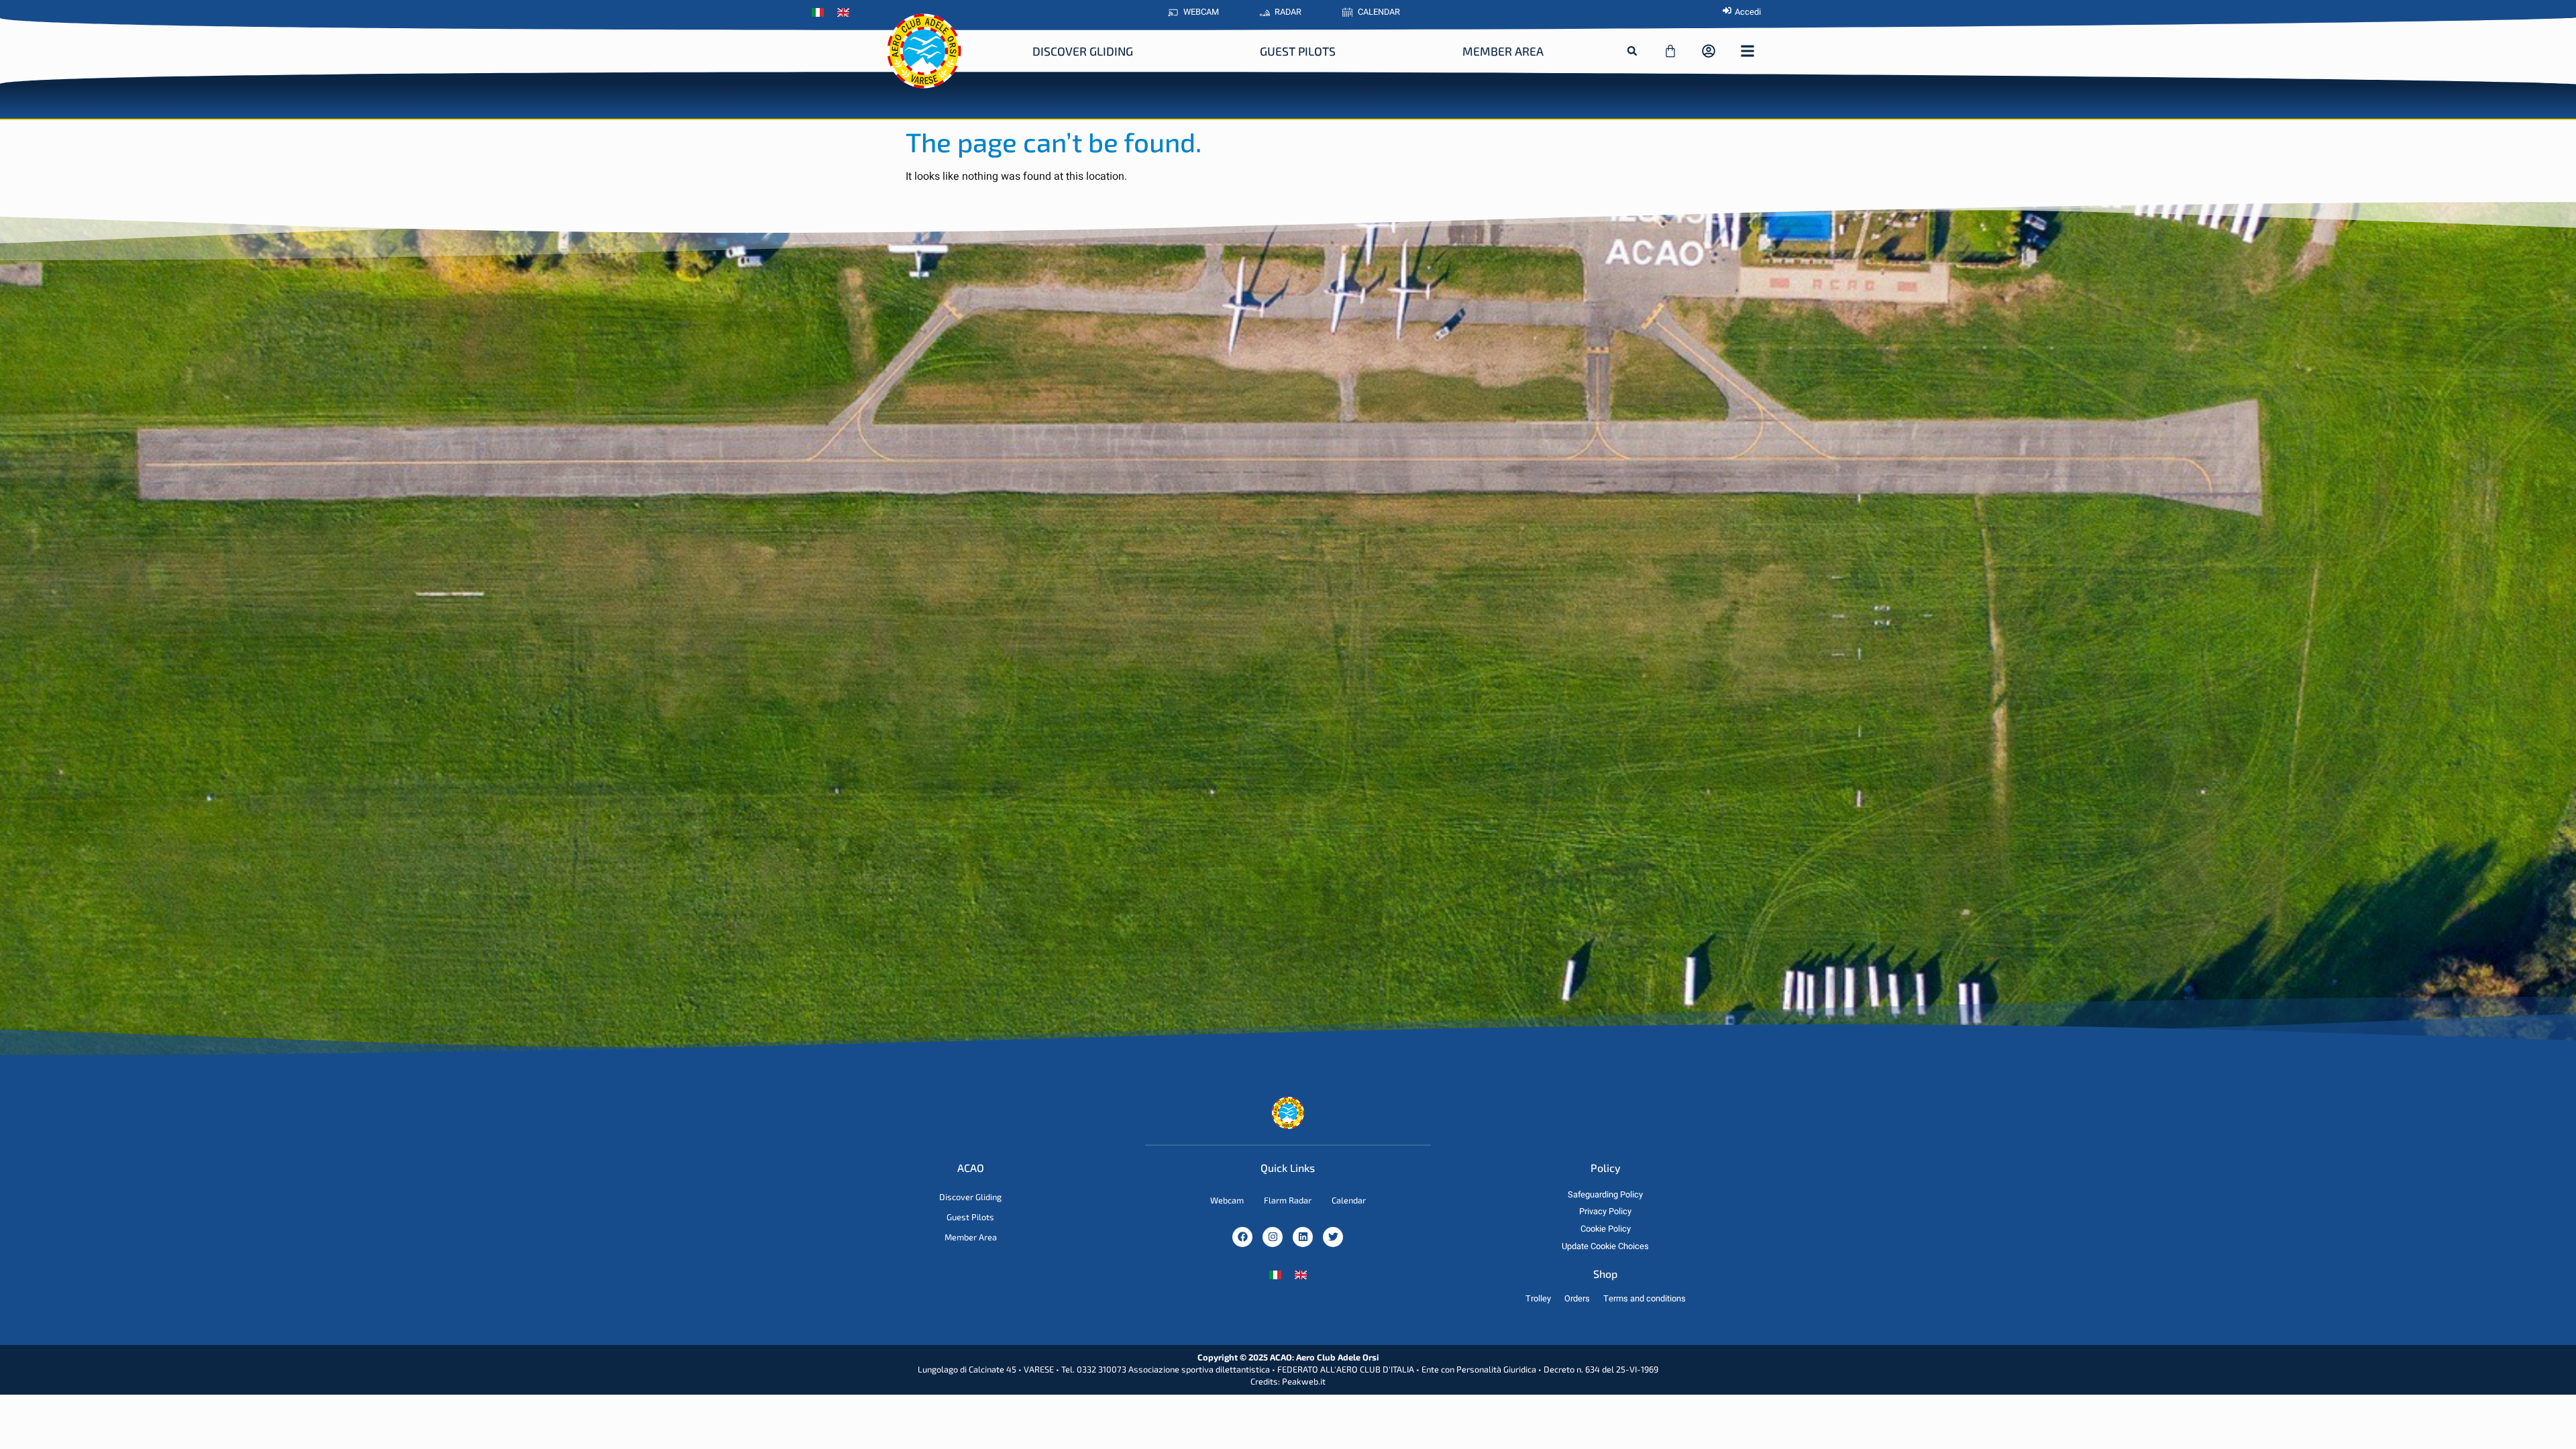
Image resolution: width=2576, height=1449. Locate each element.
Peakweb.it (1304, 1381)
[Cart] (1670, 51)
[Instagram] (1273, 1237)
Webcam (1227, 1200)
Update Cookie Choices (1605, 1246)
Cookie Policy (1606, 1229)
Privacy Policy (1605, 1212)
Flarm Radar (1288, 1200)
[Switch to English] (1301, 1275)
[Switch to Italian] (821, 13)
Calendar (1349, 1200)
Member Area (1503, 51)
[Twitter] (1333, 1237)
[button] (1632, 51)
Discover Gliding (1083, 51)
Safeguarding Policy (1605, 1195)
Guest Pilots (1298, 51)
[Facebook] (1242, 1237)
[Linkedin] (1303, 1237)
